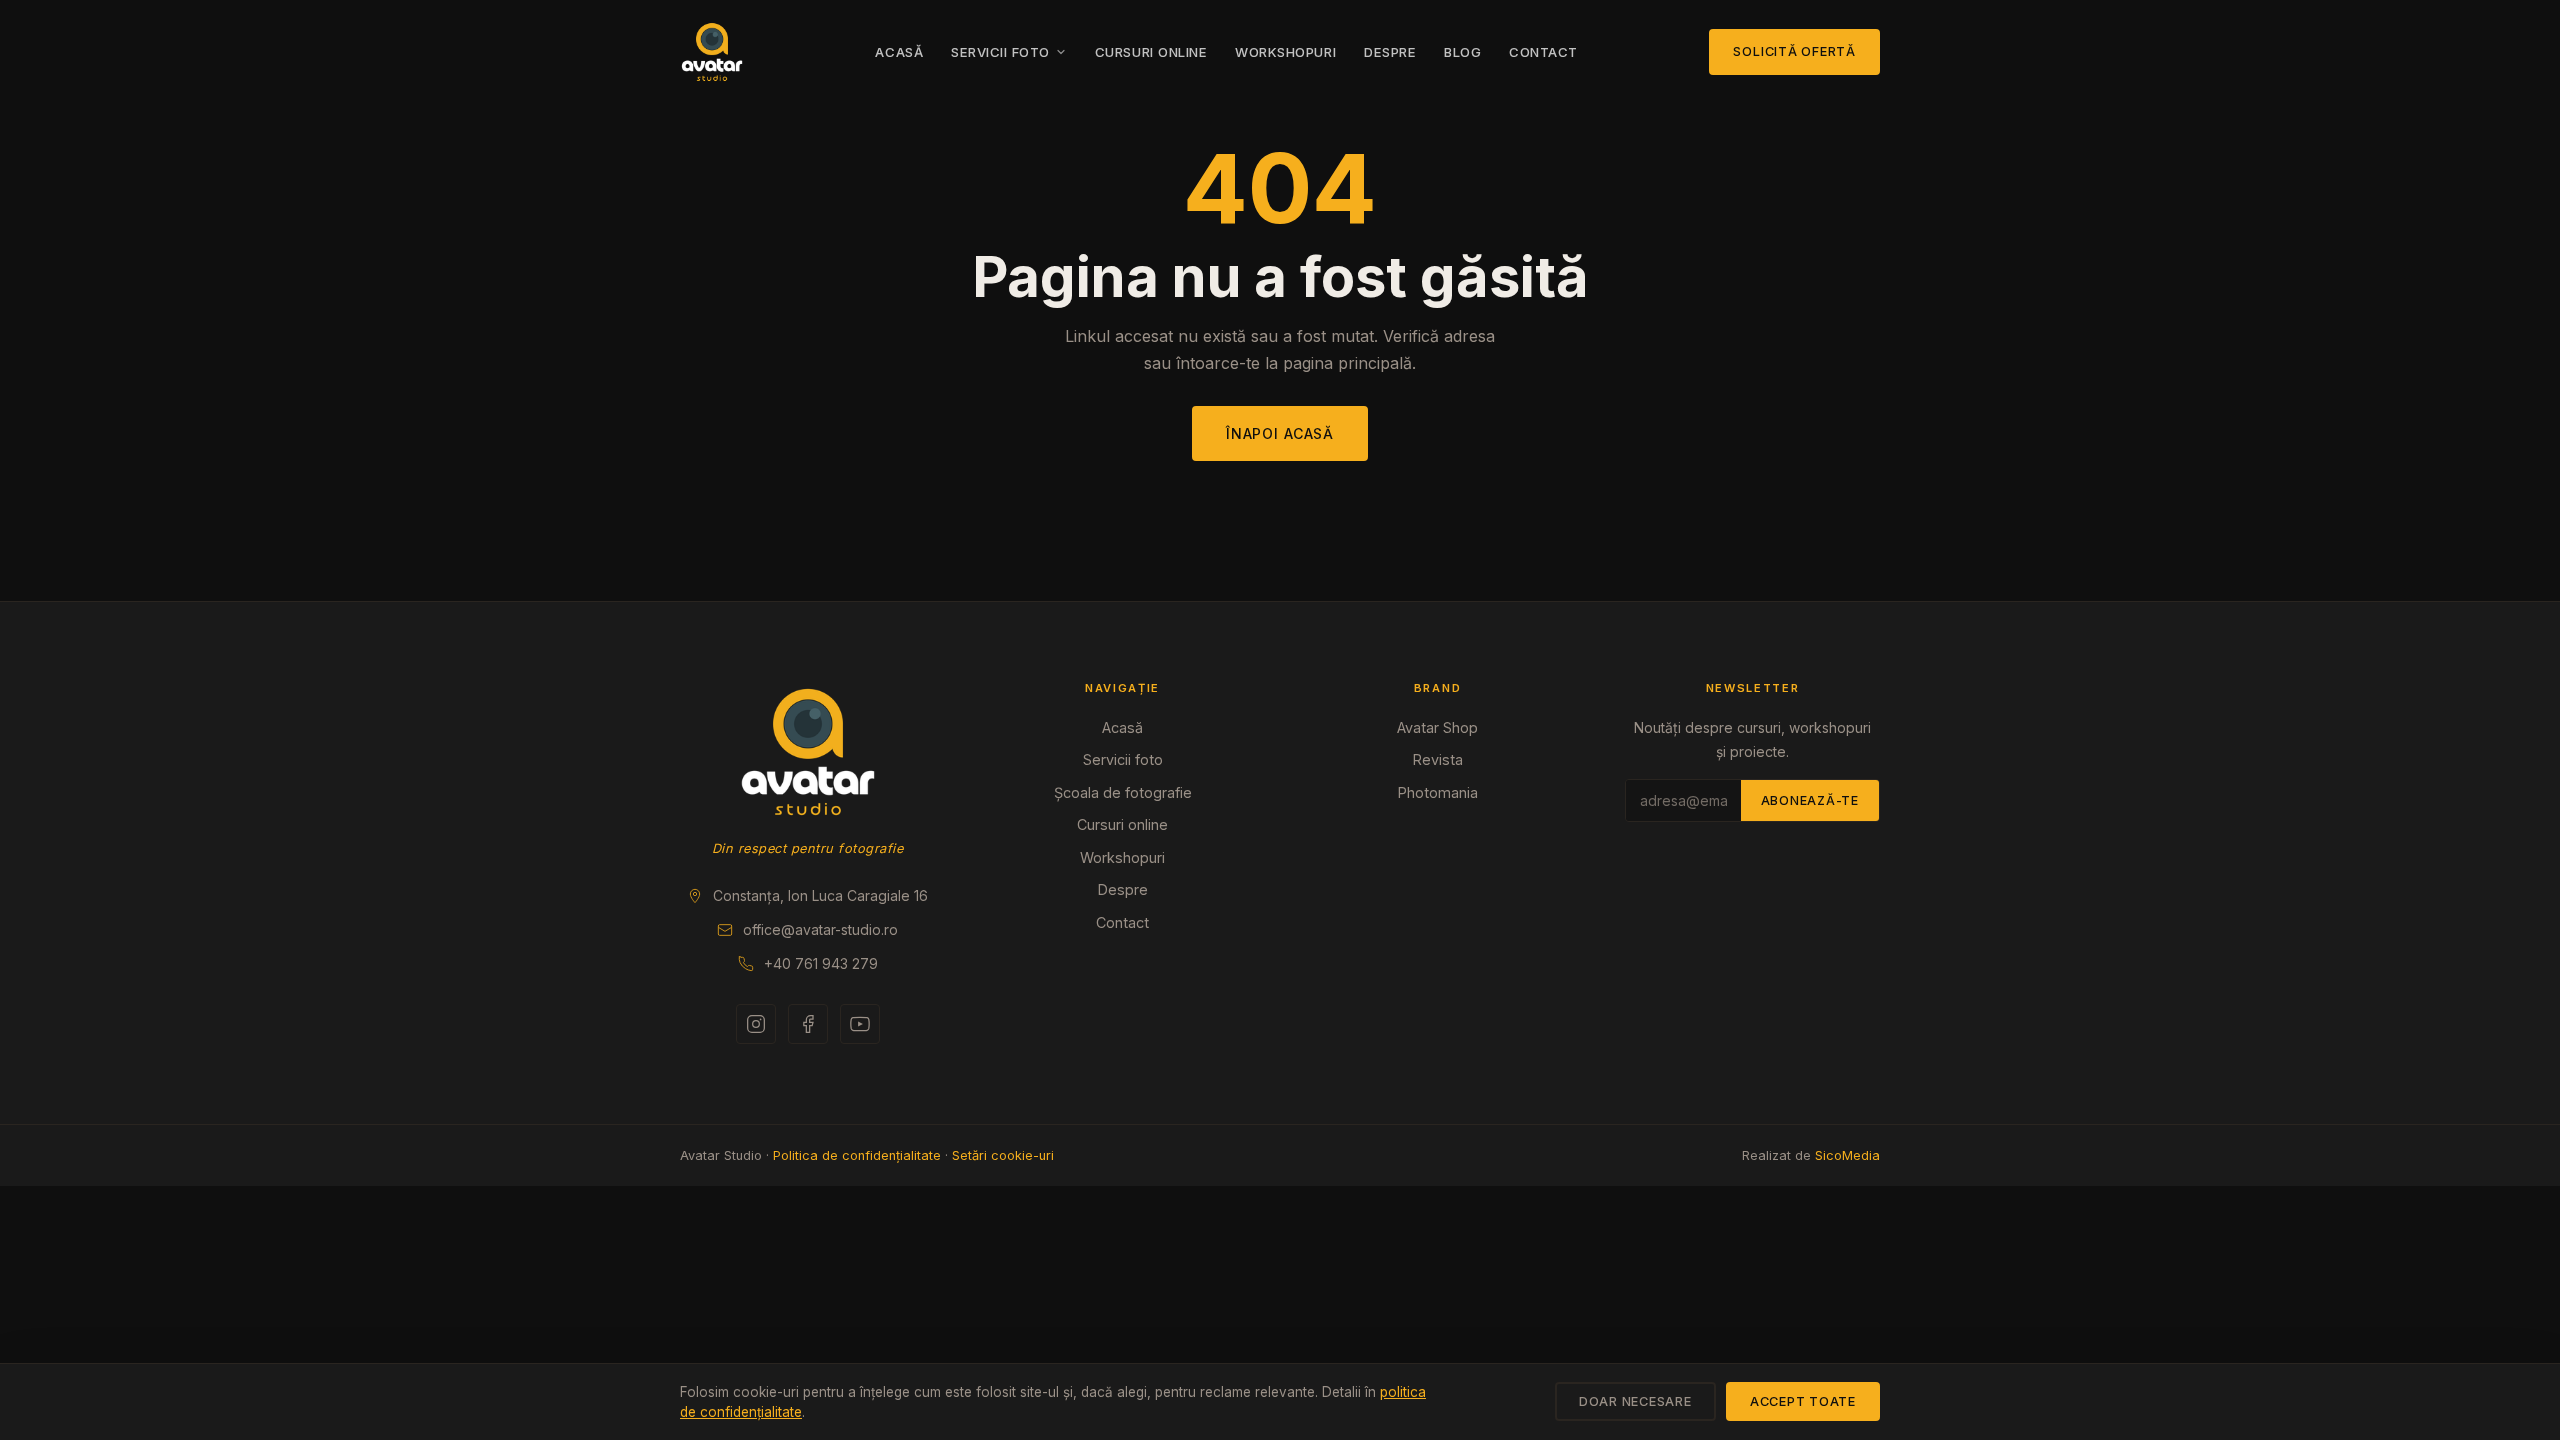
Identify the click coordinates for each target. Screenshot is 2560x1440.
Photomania (1438, 792)
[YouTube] (860, 1024)
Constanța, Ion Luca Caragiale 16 (820, 895)
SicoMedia (1847, 1155)
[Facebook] (808, 1024)
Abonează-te (1810, 800)
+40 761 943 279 (821, 963)
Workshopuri (1285, 52)
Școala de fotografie (1123, 792)
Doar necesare (1635, 1401)
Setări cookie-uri (1003, 1155)
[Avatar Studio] (808, 752)
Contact (1543, 52)
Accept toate (1803, 1401)
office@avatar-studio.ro (820, 929)
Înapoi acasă (1280, 433)
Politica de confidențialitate (857, 1155)
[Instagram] (756, 1024)
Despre (1390, 52)
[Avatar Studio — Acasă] (712, 52)
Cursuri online (1151, 52)
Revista (1438, 759)
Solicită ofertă (1794, 51)
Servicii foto (1000, 52)
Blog (1462, 52)
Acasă (899, 52)
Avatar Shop (1437, 727)
